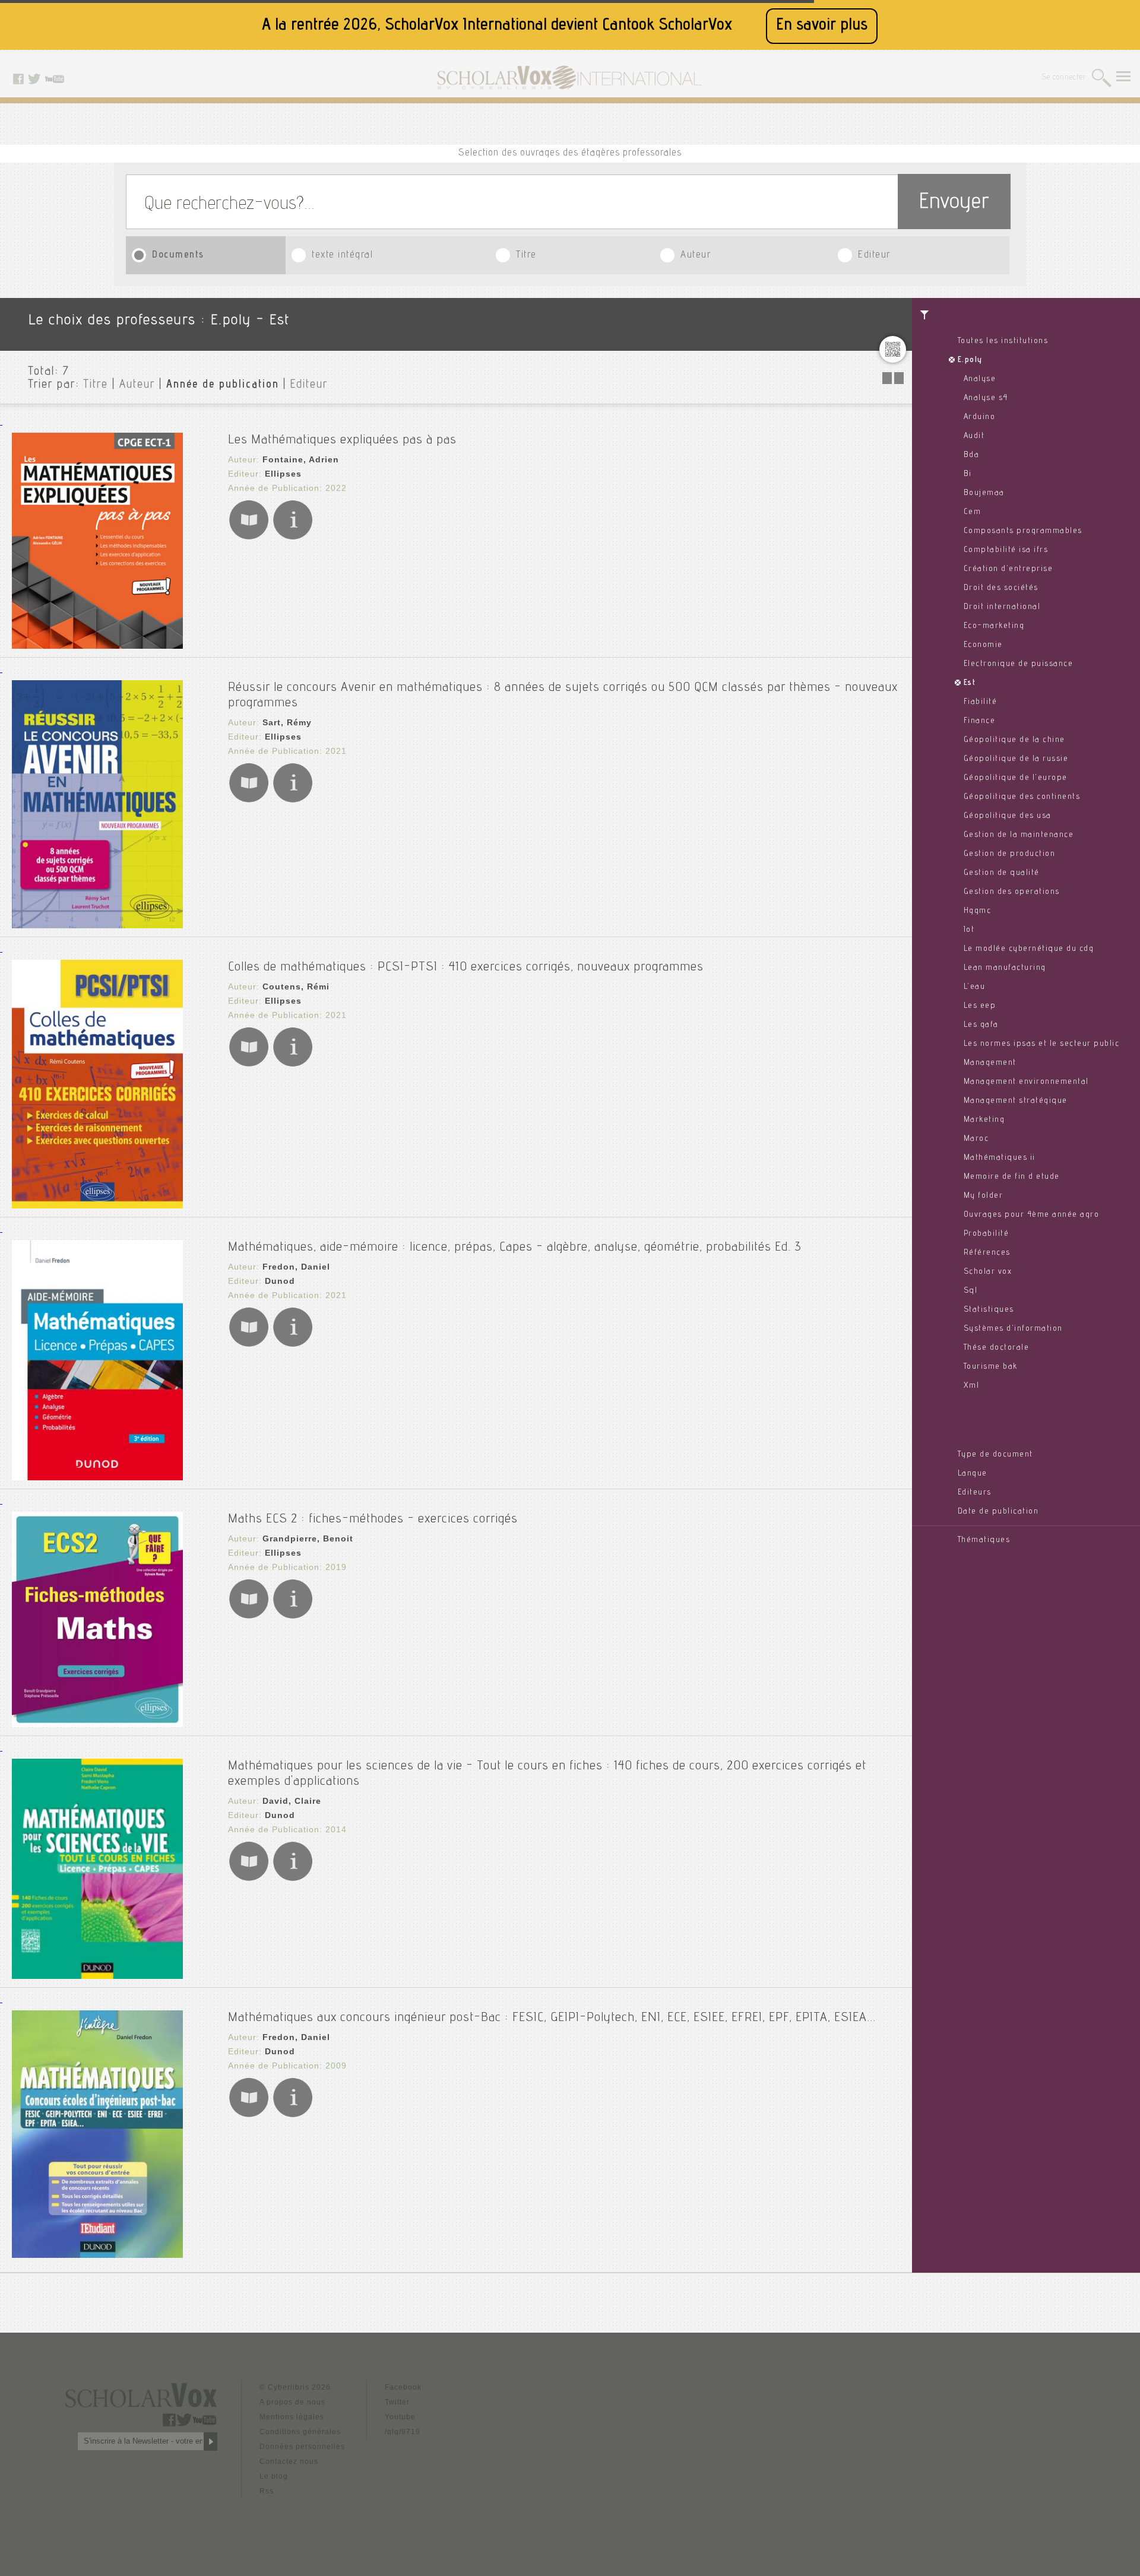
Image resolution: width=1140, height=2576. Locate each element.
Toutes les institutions (1003, 341)
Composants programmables (1023, 531)
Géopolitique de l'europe (1016, 778)
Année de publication (223, 385)
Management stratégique (1016, 1101)
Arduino (980, 417)
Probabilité (987, 1234)
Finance (980, 721)
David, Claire (292, 1801)
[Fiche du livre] (293, 537)
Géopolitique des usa (1008, 816)
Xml (972, 1386)
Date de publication (998, 1512)
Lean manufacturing (1005, 968)
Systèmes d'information (1013, 1329)
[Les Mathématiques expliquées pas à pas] (97, 645)
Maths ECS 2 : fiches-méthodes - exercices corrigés (373, 1519)
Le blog (274, 2476)
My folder (984, 1196)
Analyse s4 (986, 398)
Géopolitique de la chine (1014, 740)
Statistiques (989, 1310)
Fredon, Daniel (296, 1267)
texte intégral (342, 256)
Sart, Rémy (287, 722)
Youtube (400, 2417)
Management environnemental (1026, 1082)
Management (990, 1063)
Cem (973, 512)
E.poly (970, 360)
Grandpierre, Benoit (308, 1538)
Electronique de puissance (1019, 664)
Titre (526, 256)
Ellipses (283, 474)
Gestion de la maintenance (1019, 835)
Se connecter (1064, 78)
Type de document (995, 1455)
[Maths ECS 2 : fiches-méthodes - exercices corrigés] (97, 1724)
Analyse (980, 379)
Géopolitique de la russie (1016, 759)
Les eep (980, 1006)
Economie (983, 645)
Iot (969, 930)
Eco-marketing (994, 626)
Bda (972, 455)
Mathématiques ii (1000, 1158)
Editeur (874, 256)
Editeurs (975, 1493)
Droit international (1002, 607)
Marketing (984, 1120)
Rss (267, 2491)
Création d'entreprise (1008, 569)
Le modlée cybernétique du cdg (1029, 949)
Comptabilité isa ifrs (1006, 550)
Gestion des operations (1012, 892)
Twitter (397, 2402)
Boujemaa (984, 493)
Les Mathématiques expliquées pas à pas (342, 440)
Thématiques (984, 1540)
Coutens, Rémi (296, 986)
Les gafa (981, 1025)
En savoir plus (822, 26)
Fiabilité (981, 702)
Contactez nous (289, 2461)
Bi (968, 474)
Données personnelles (302, 2447)
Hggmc (978, 911)
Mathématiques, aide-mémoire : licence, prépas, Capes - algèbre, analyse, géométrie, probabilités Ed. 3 (515, 1248)
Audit (974, 436)
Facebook (403, 2387)
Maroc (976, 1139)
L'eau (975, 987)
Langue (973, 1474)
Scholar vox (988, 1272)
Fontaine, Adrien (301, 459)
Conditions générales (300, 2432)
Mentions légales (292, 2417)
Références (987, 1253)
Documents (178, 256)
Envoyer (954, 203)
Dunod (280, 1281)
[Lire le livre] (249, 537)
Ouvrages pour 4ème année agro (1032, 1215)
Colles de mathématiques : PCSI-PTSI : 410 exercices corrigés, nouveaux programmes (466, 967)
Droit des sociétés (1001, 588)
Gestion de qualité (1002, 873)
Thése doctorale (997, 1348)
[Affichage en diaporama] (894, 381)
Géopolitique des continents (1022, 797)
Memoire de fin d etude (1012, 1177)
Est (970, 683)
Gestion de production (1010, 854)
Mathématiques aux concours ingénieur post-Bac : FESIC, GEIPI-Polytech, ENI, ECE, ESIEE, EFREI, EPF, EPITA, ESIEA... (552, 2018)
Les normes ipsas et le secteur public (1042, 1044)
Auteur (696, 256)
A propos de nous (292, 2402)
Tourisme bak (991, 1367)
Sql (971, 1291)
